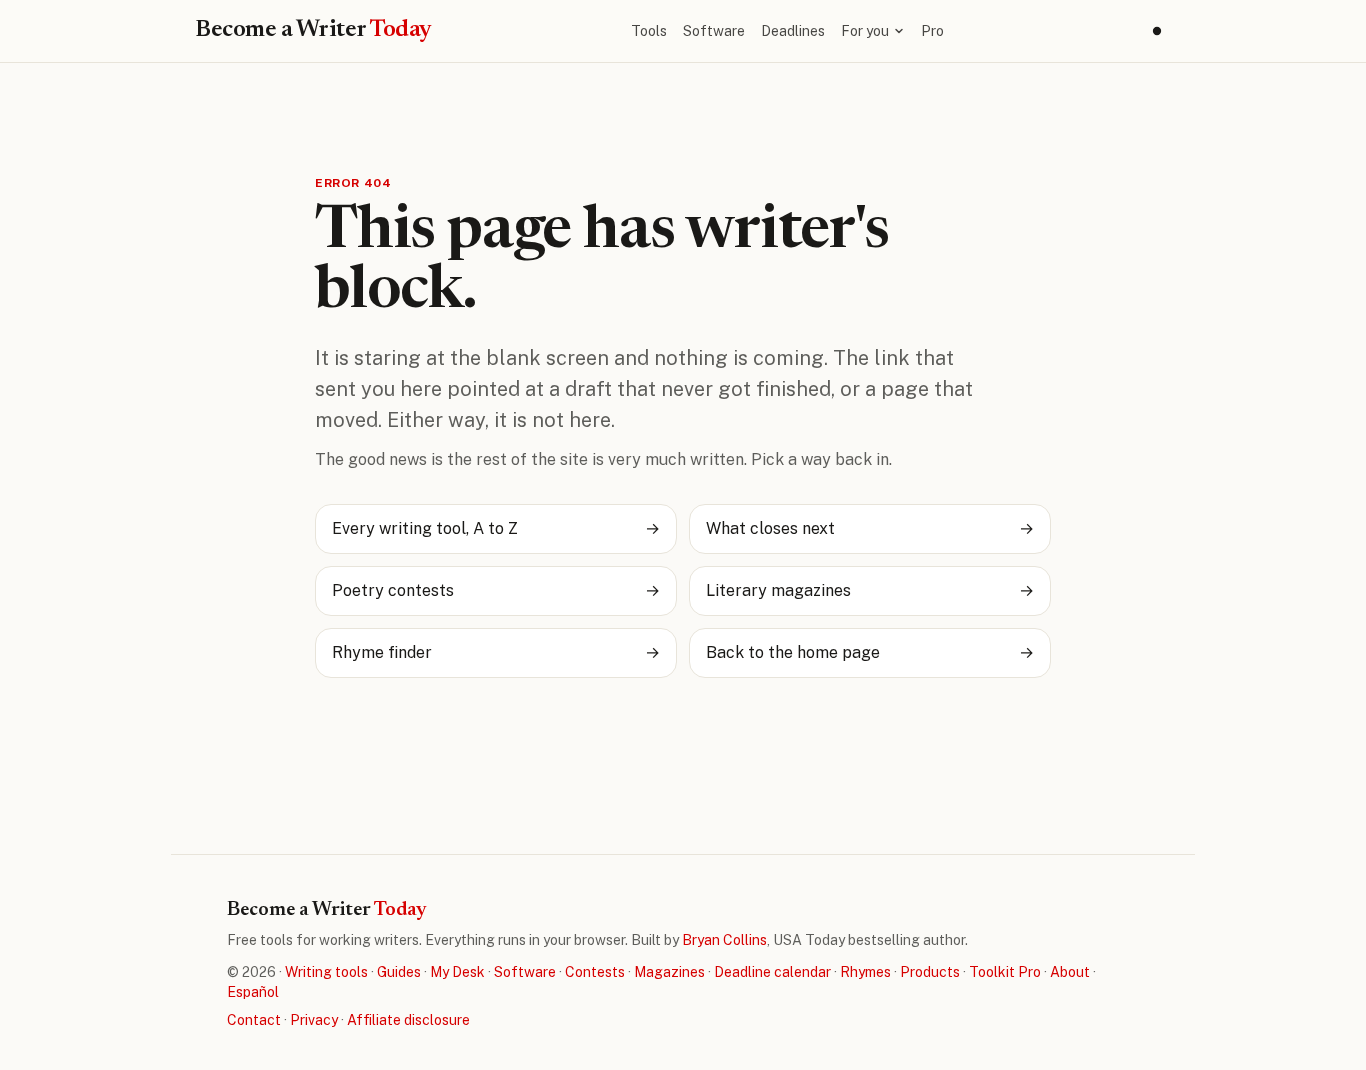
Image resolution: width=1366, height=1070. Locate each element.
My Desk (457, 972)
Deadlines (793, 31)
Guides (399, 972)
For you (865, 31)
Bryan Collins (724, 940)
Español (253, 992)
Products (930, 972)
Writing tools (326, 972)
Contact (254, 1020)
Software (714, 31)
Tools (649, 31)
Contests (595, 972)
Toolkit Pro (1005, 972)
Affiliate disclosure (408, 1020)
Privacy (314, 1020)
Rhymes (865, 972)
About (1070, 972)
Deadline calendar (772, 972)
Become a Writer (313, 30)
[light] (1157, 31)
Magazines (669, 972)
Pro (932, 31)
